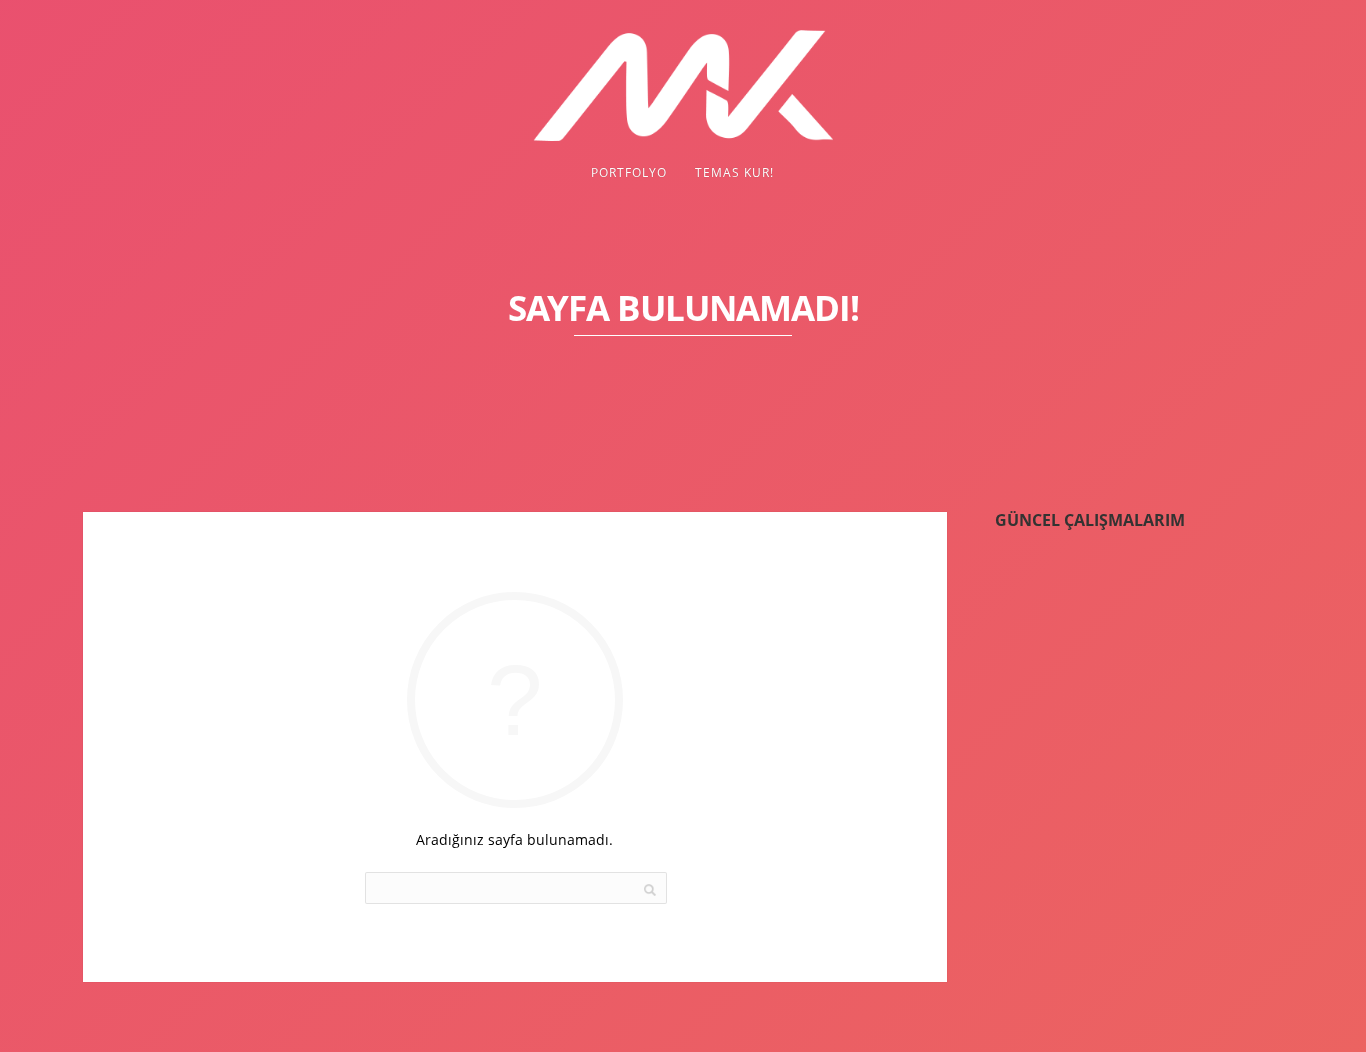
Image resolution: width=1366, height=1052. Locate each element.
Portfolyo (629, 172)
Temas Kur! (734, 172)
